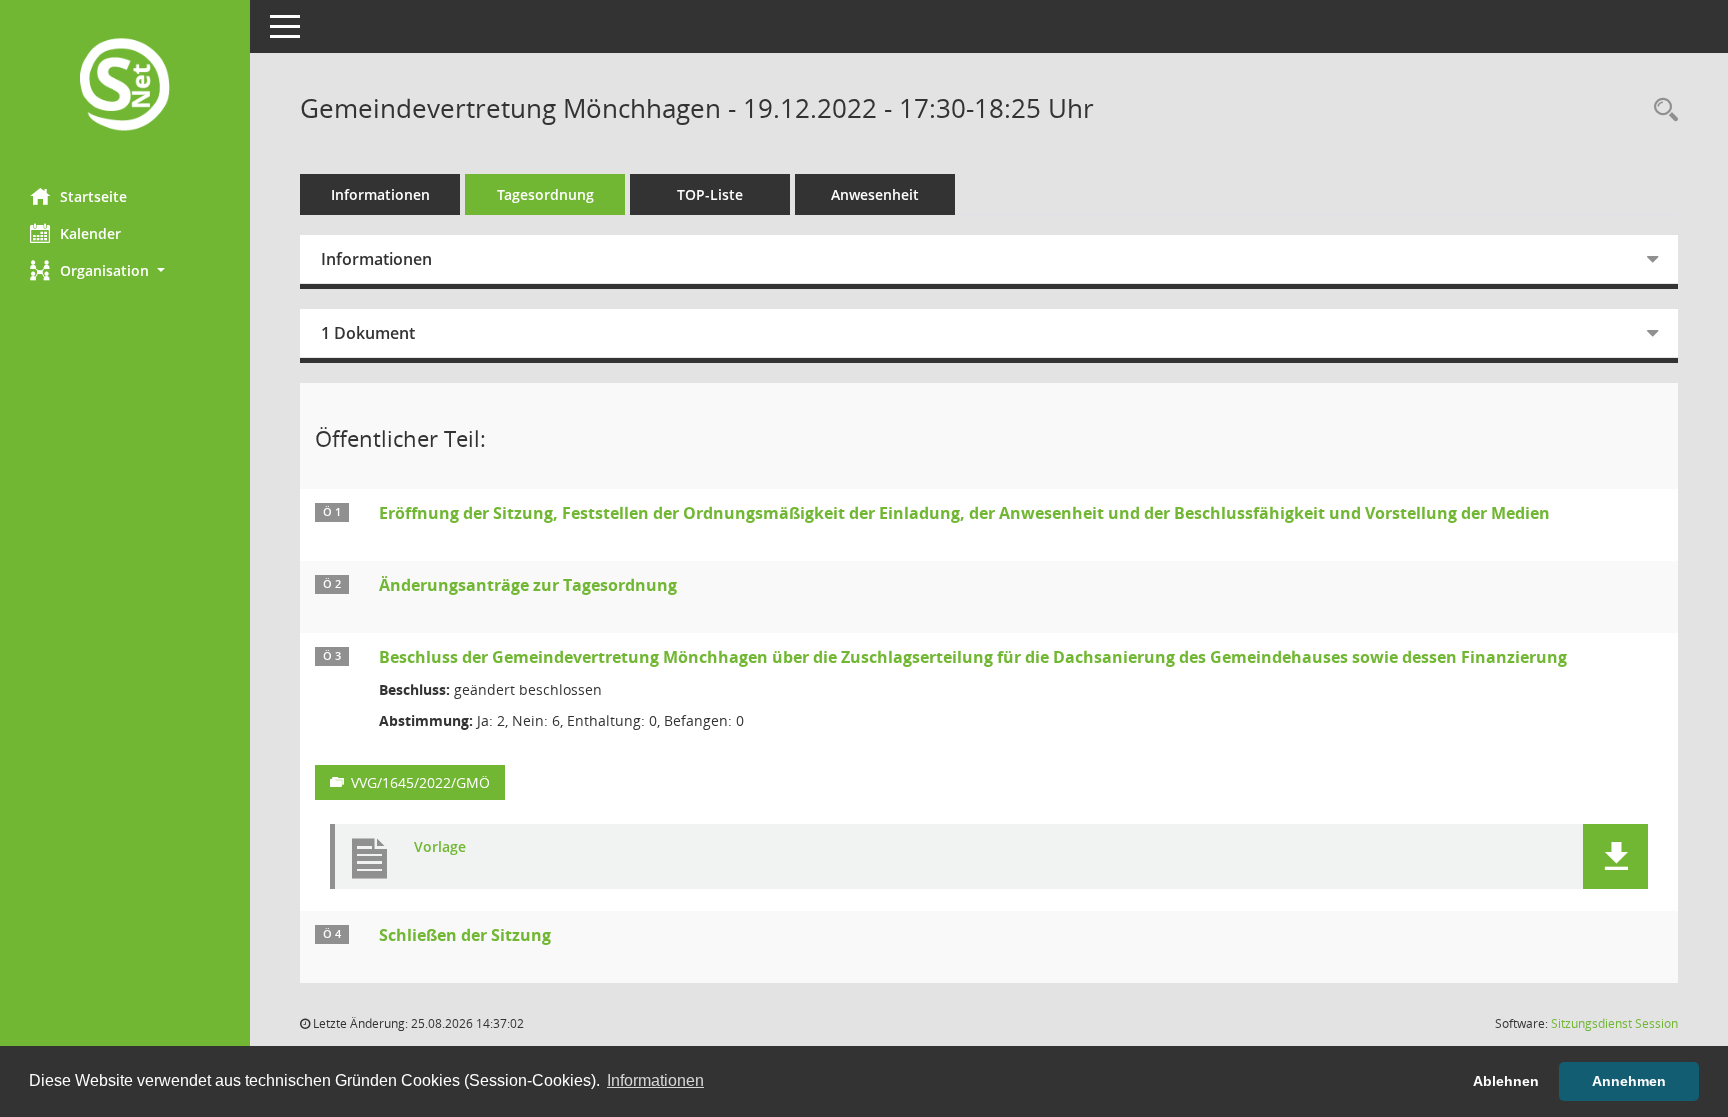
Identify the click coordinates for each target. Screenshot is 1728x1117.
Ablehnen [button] (1506, 1081)
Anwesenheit (875, 194)
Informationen (380, 194)
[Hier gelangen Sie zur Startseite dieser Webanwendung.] (125, 86)
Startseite (93, 196)
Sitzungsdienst (1614, 1023)
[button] (125, 270)
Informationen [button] (655, 1080)
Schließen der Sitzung (465, 935)
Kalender (90, 233)
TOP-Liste (710, 194)
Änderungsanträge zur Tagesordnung (528, 585)
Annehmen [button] (1629, 1081)
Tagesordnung (545, 194)
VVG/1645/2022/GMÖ (420, 782)
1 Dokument (368, 333)
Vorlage (440, 847)
